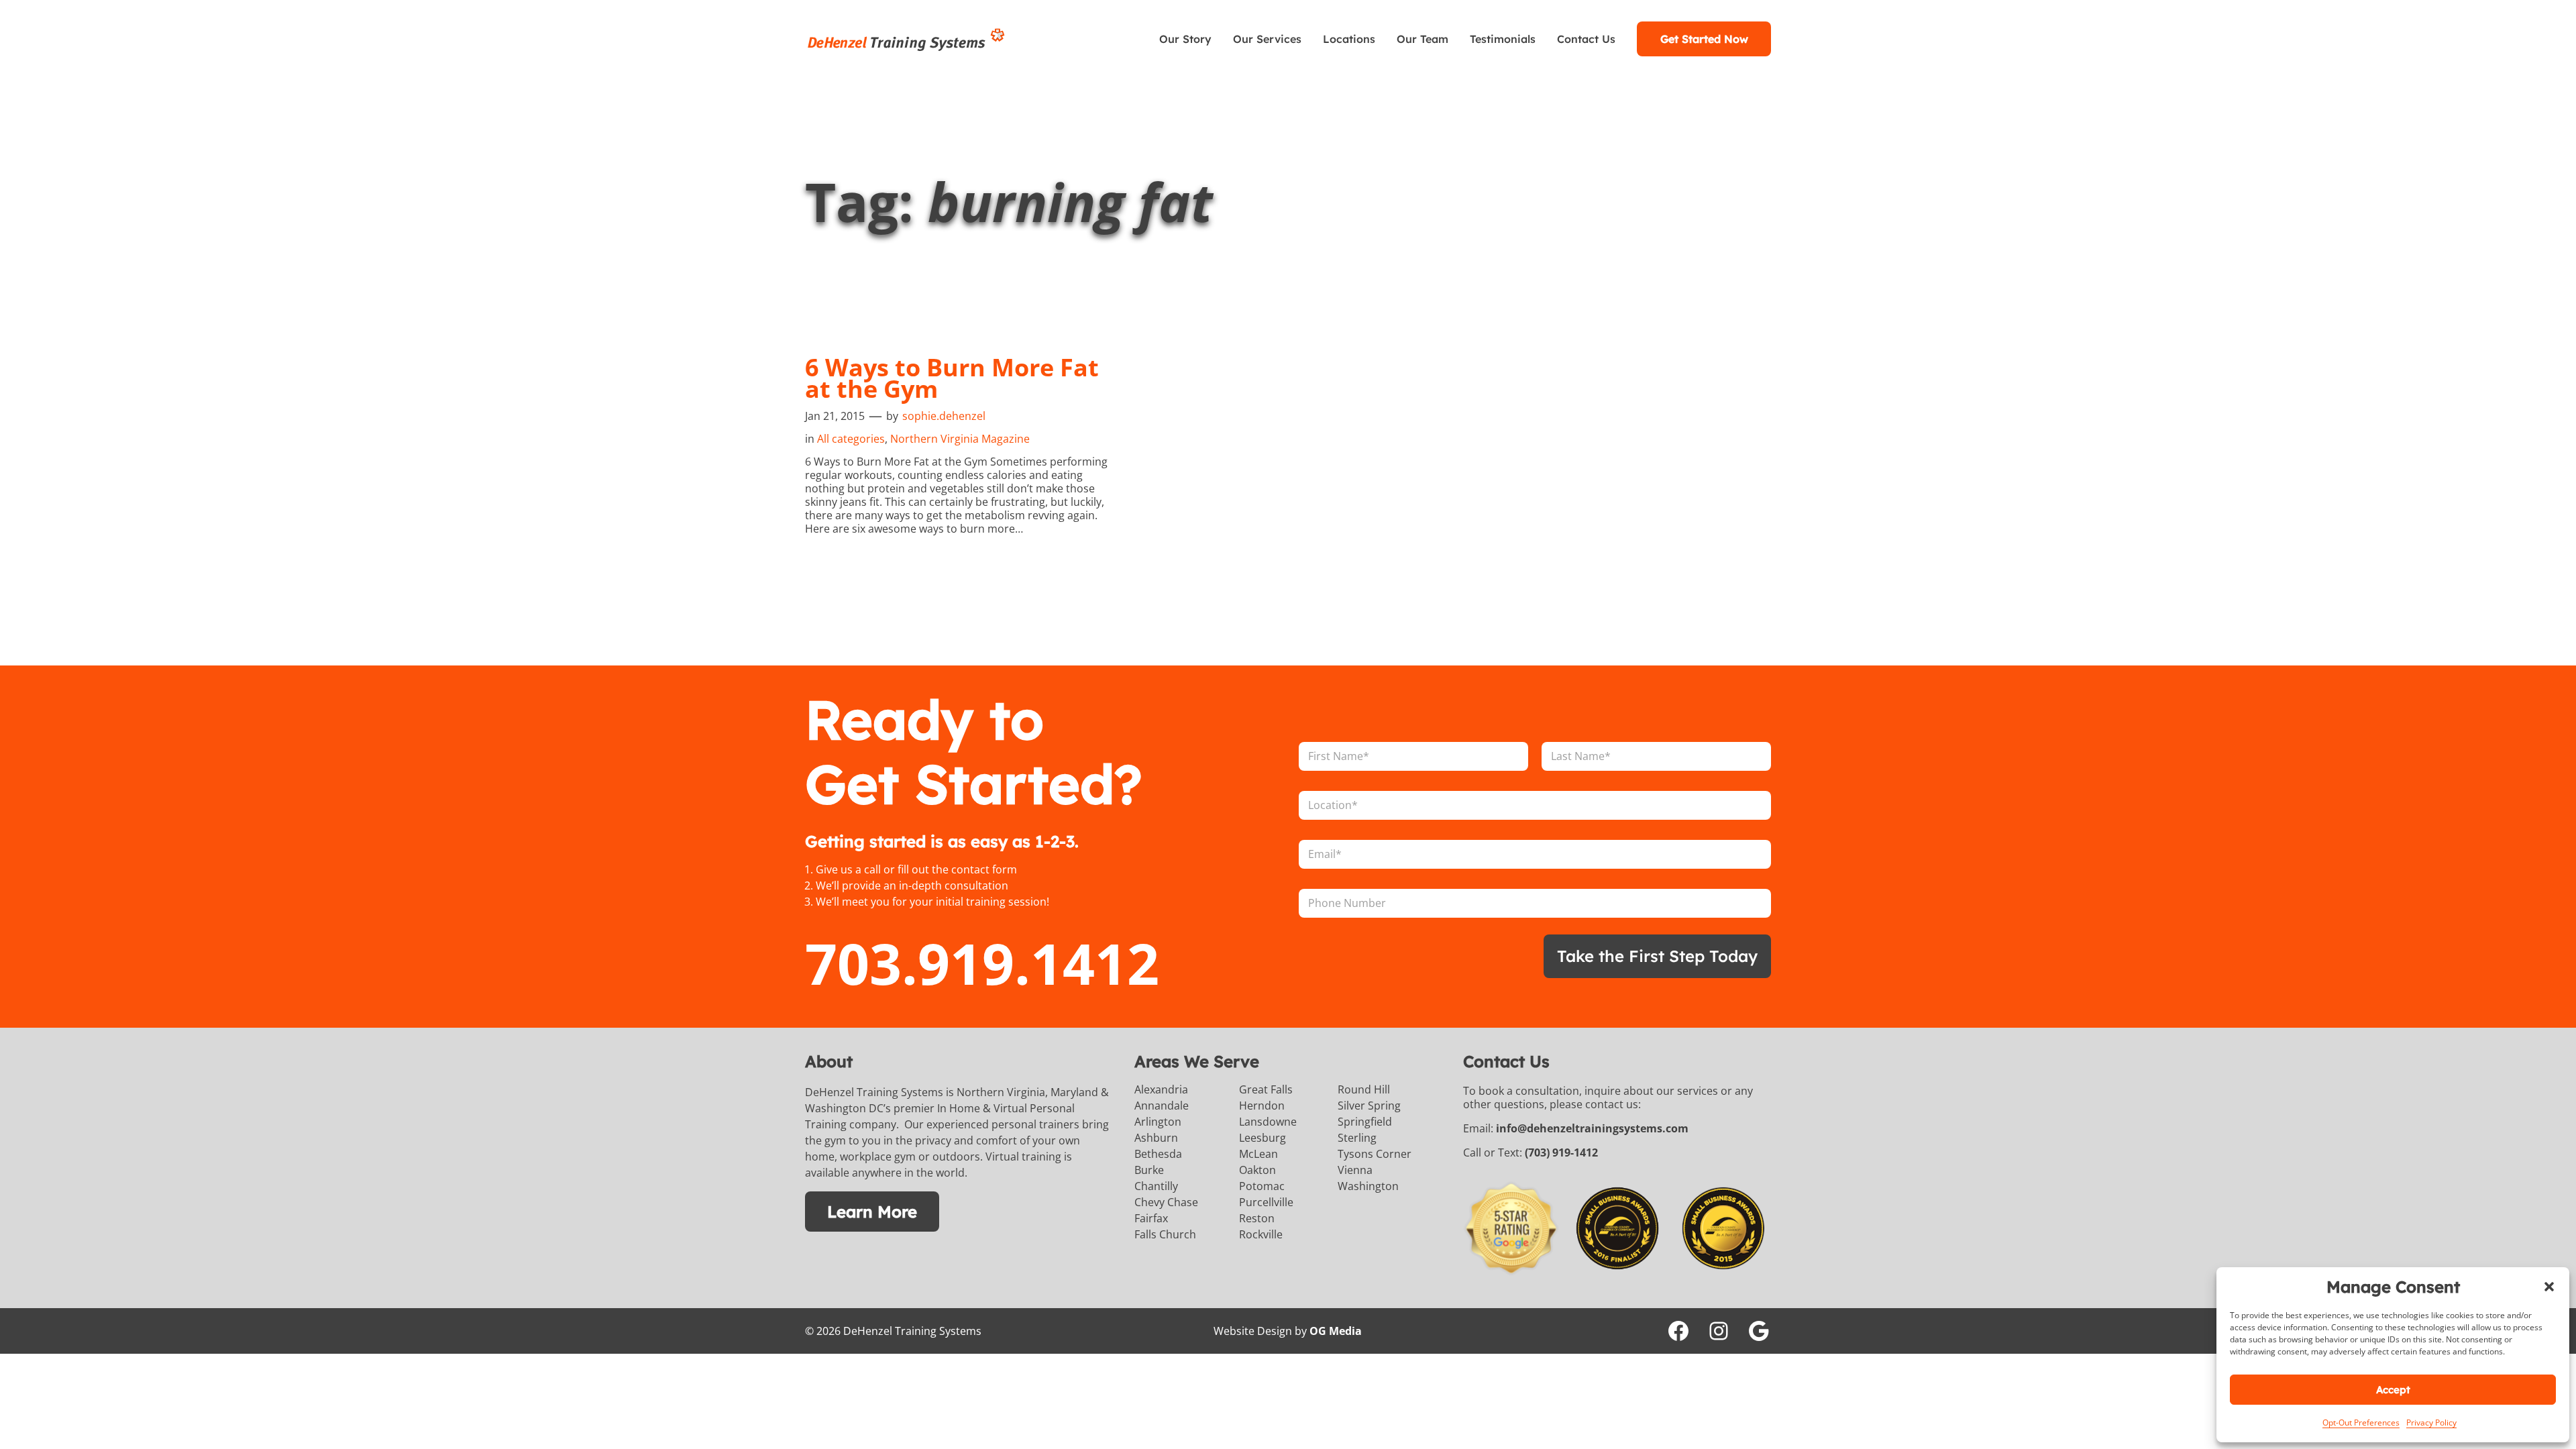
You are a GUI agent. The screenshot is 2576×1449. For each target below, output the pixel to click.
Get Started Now (1704, 39)
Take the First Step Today (1657, 956)
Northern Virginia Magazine (960, 439)
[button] (2549, 1287)
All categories (851, 439)
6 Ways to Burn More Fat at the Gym (952, 378)
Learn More (872, 1212)
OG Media (1336, 1331)
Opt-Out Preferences (2361, 1423)
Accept (2393, 1390)
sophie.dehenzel (944, 416)
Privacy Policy (2431, 1423)
